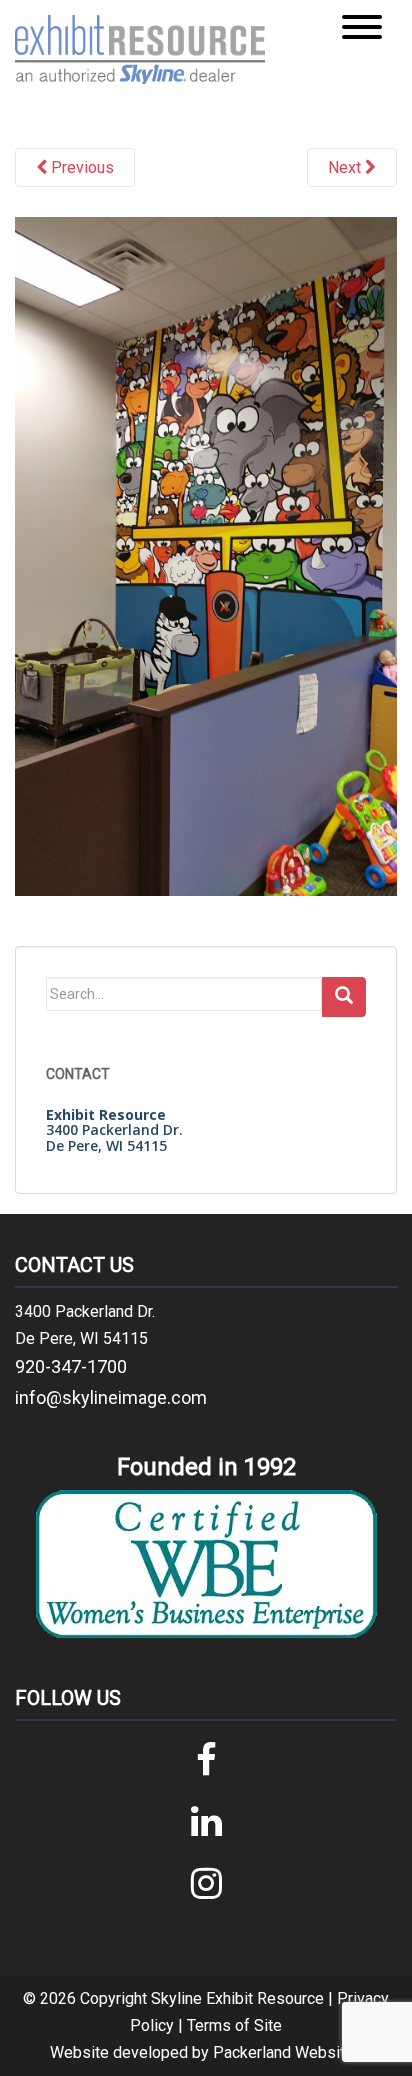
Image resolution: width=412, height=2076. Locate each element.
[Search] (344, 997)
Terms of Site (234, 2025)
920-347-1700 (71, 1366)
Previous (80, 167)
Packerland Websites (288, 2052)
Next (346, 167)
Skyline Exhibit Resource (237, 1998)
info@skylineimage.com (111, 1397)
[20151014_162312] (206, 555)
